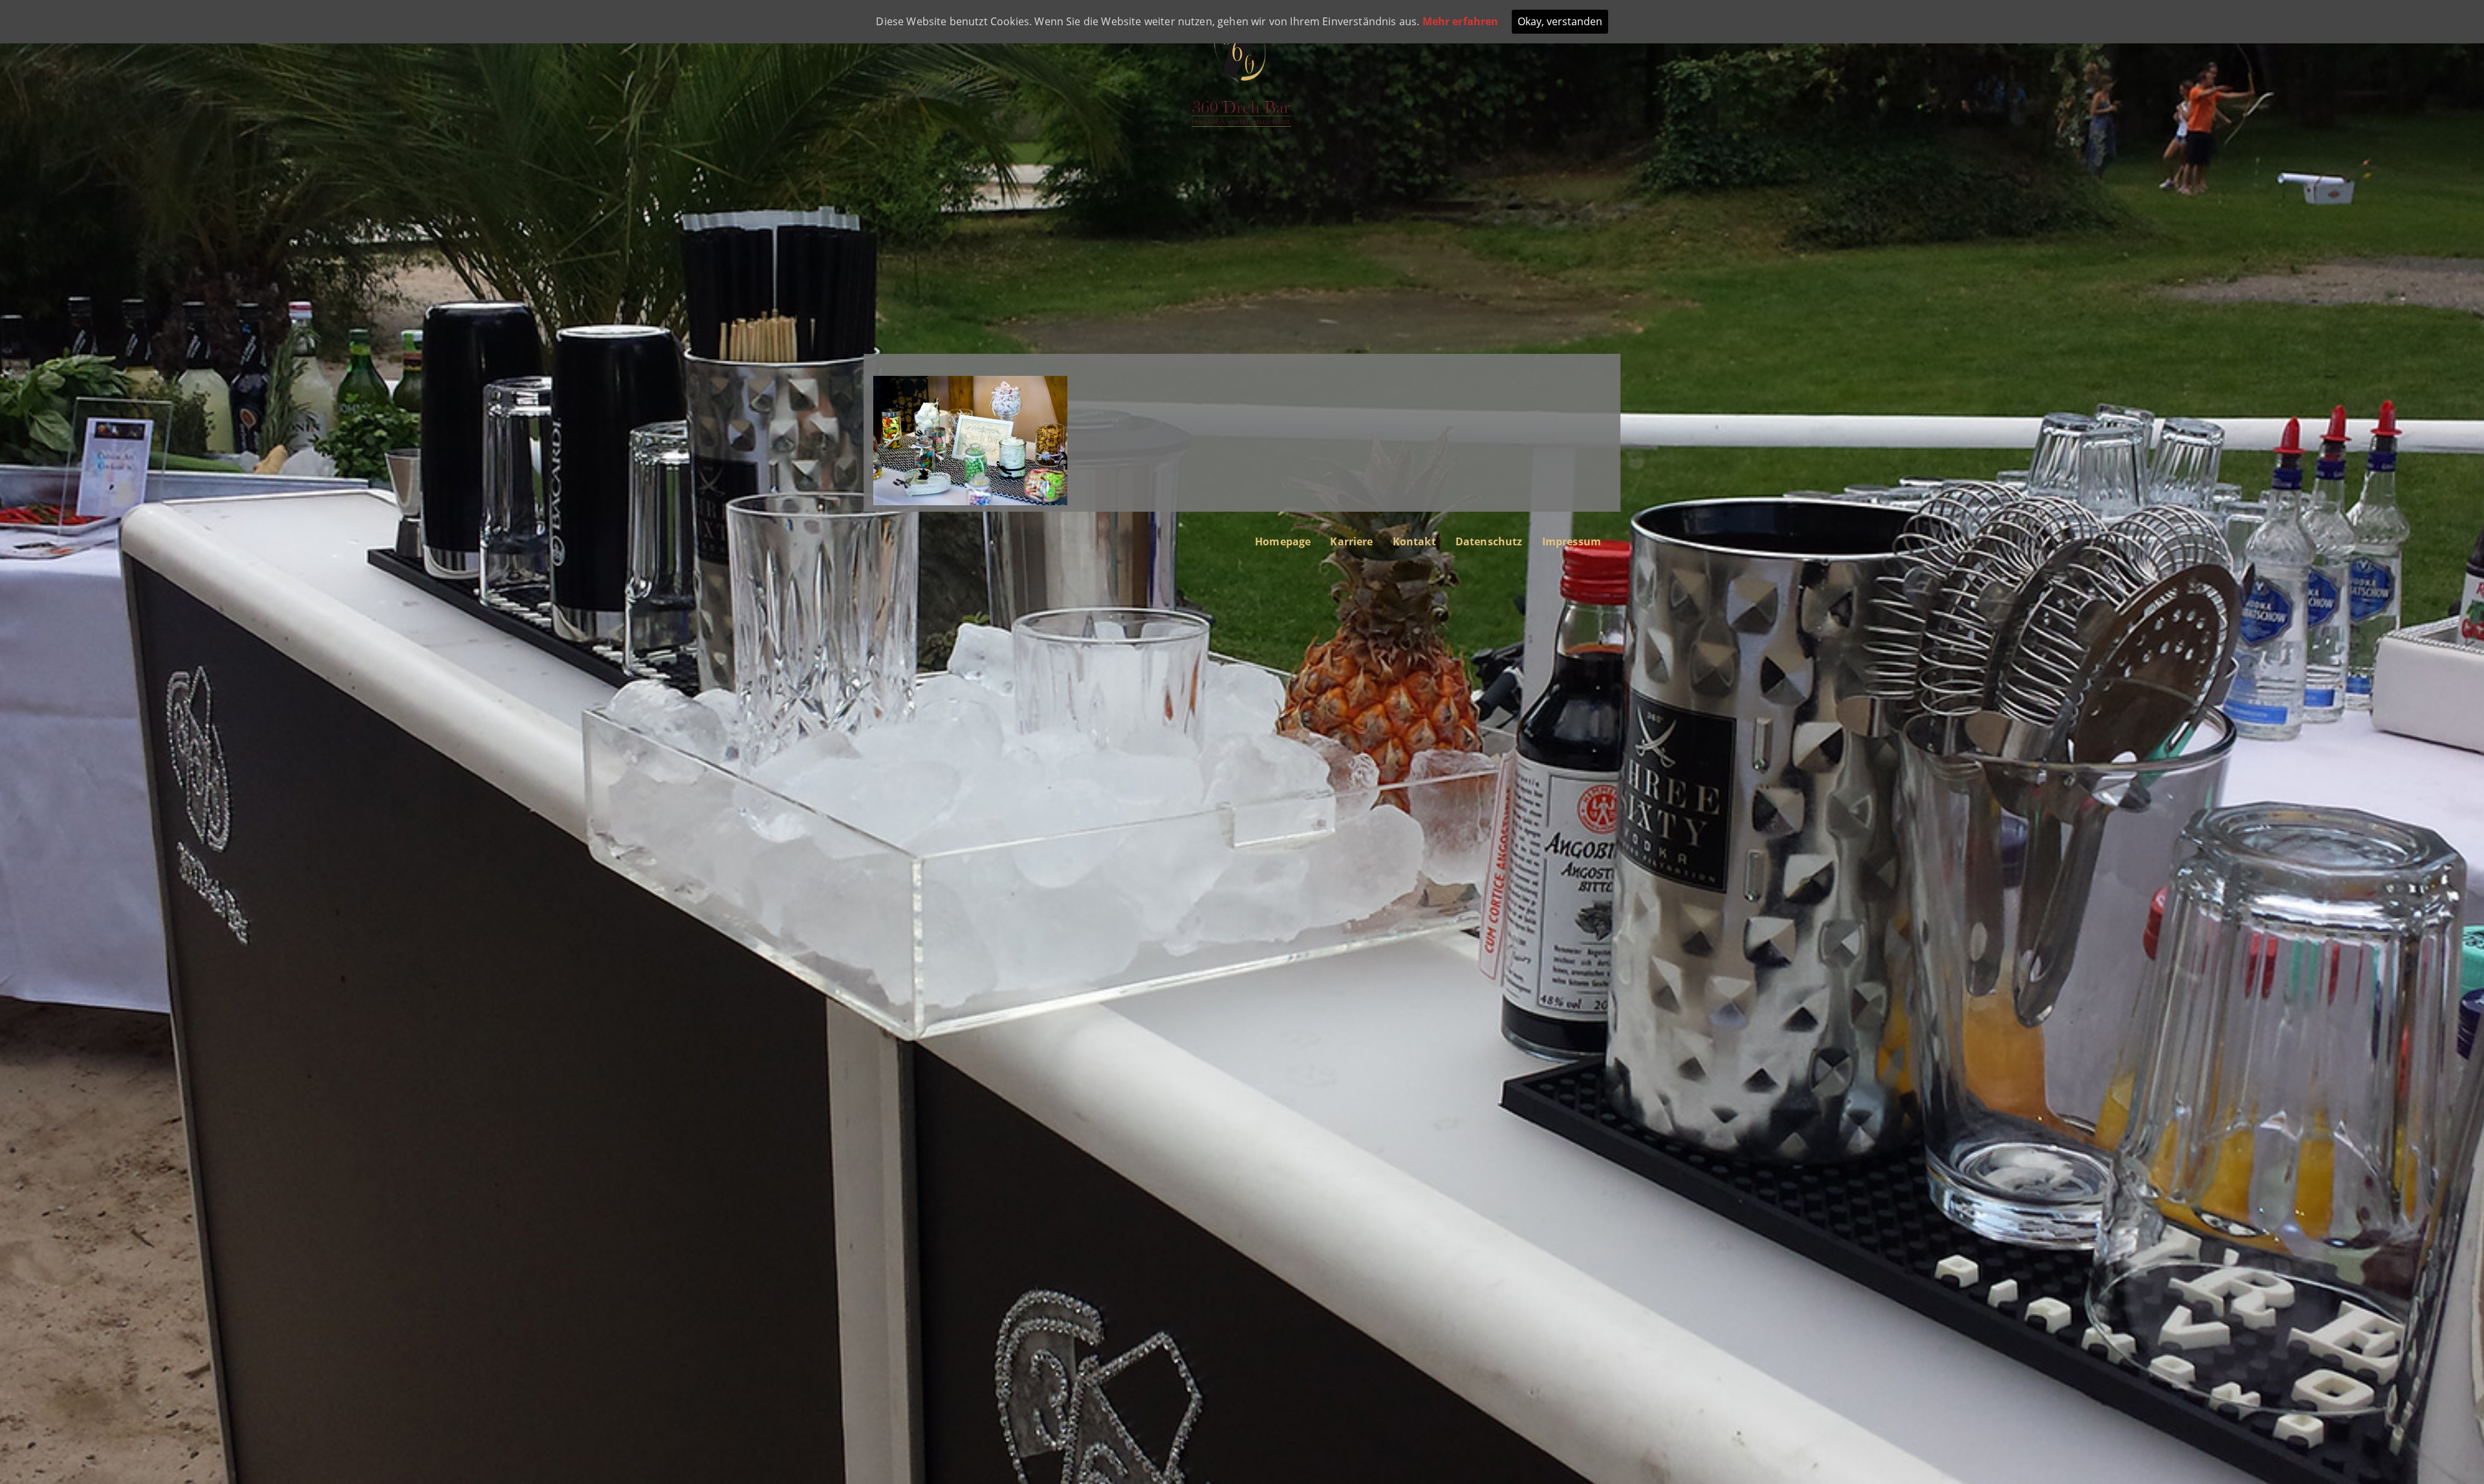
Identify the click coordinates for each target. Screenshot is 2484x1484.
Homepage (1283, 541)
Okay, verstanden (1560, 21)
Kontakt (1414, 541)
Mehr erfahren (1461, 21)
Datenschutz (1489, 541)
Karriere (1351, 541)
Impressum (1572, 541)
